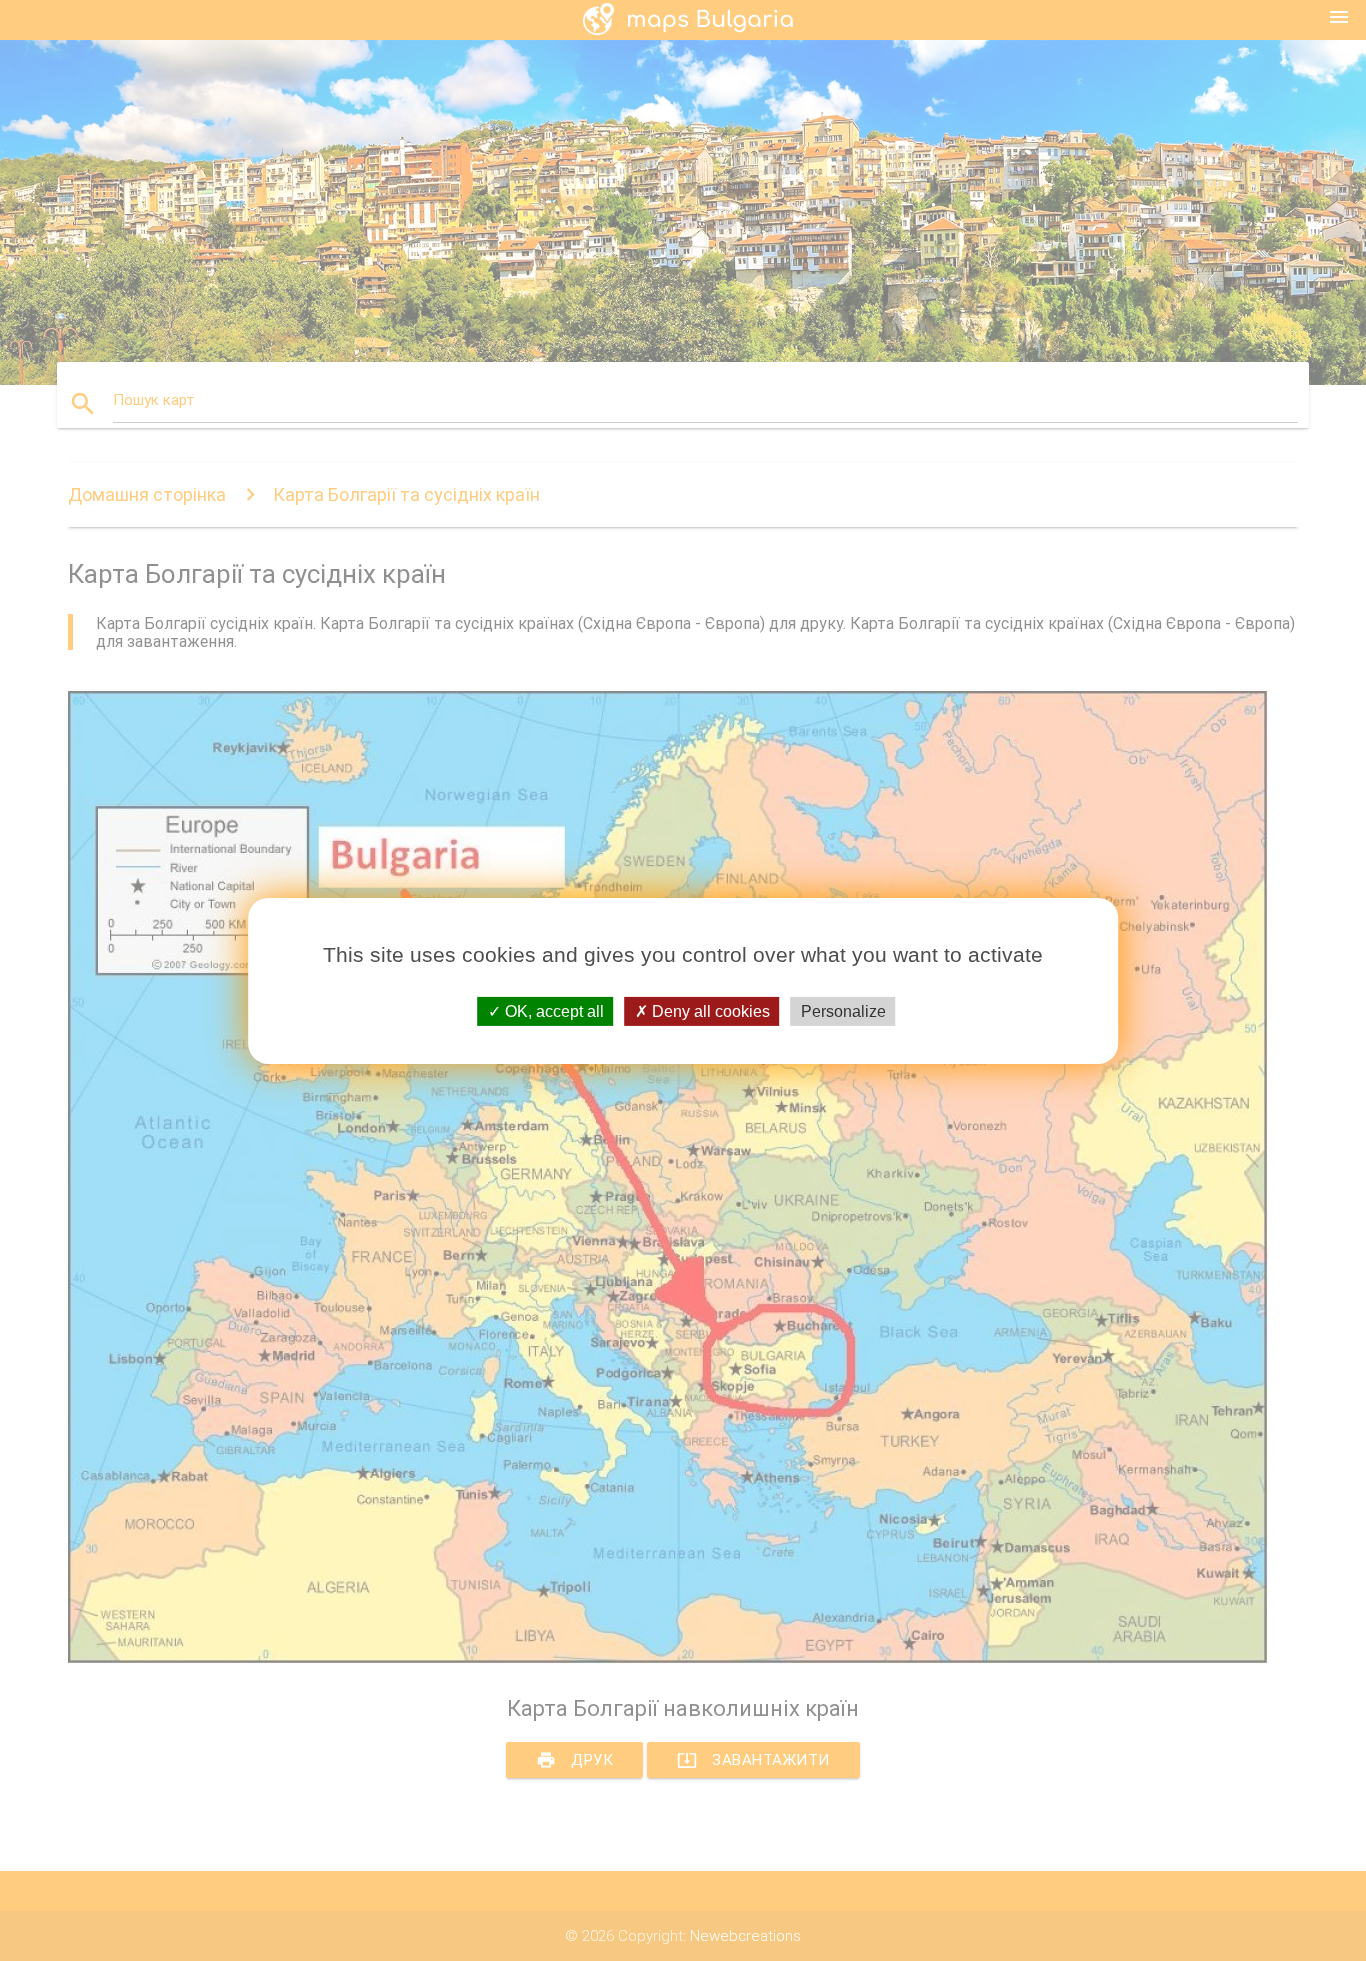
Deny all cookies (709, 1010)
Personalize (843, 1010)
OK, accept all (552, 1010)
